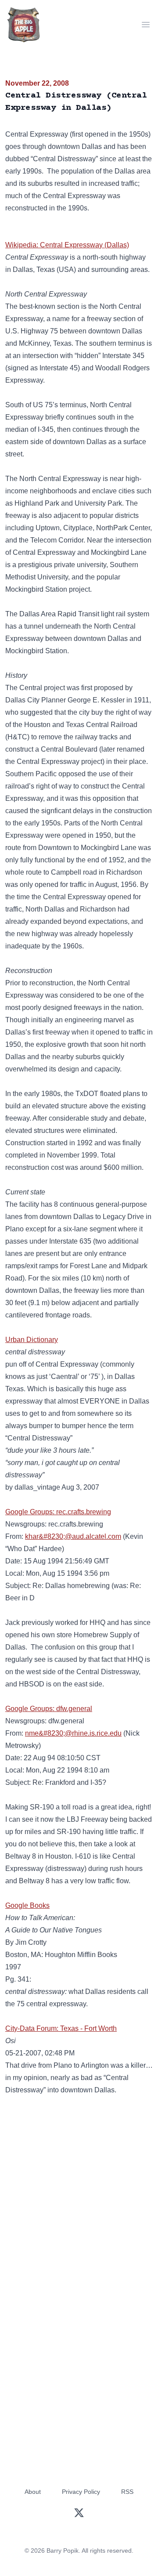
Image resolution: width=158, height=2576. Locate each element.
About (33, 2492)
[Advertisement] (79, 2193)
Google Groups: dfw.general (49, 1709)
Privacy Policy (81, 2492)
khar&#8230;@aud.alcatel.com (73, 1536)
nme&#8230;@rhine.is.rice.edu (73, 1733)
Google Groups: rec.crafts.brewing (58, 1512)
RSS (127, 2492)
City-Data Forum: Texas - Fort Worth (61, 2028)
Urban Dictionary (32, 1340)
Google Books (27, 1905)
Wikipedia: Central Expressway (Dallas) (67, 245)
